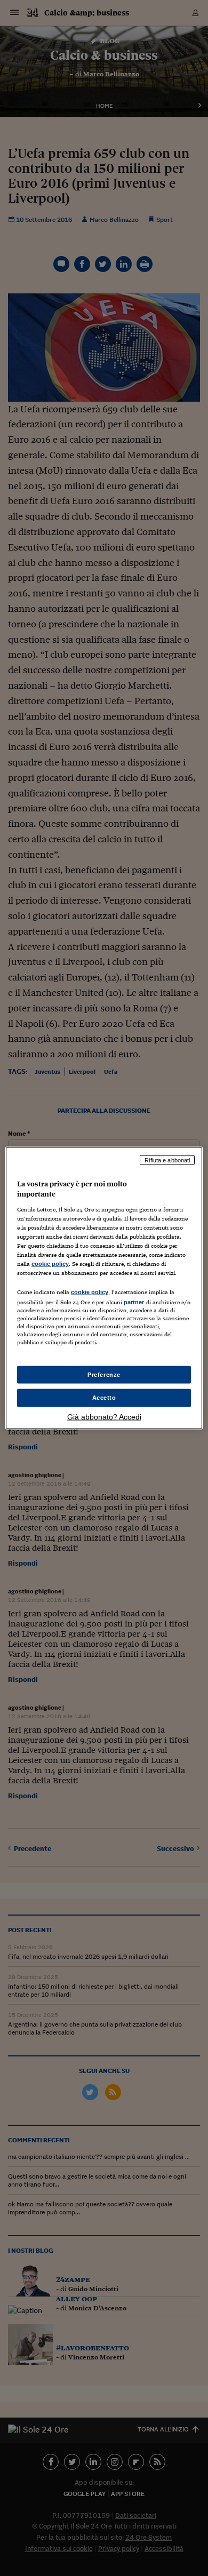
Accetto (104, 1398)
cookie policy (50, 1264)
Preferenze (104, 1374)
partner (134, 1302)
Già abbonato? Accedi (104, 1417)
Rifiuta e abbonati (167, 1160)
